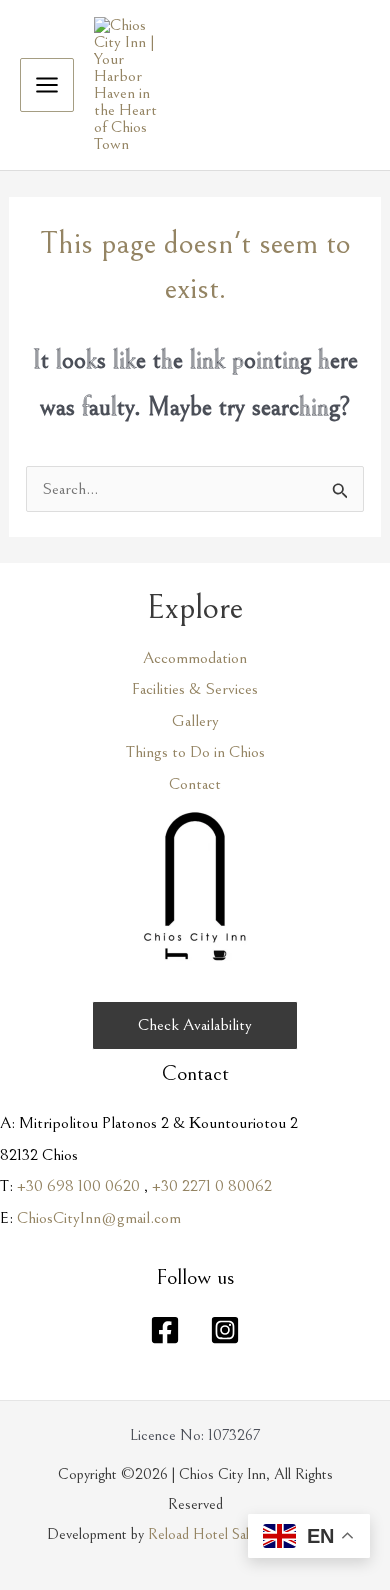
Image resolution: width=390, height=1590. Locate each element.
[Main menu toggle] (47, 85)
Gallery (195, 721)
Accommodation (195, 658)
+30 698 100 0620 (78, 1186)
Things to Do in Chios (195, 752)
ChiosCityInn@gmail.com (99, 1218)
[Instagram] (225, 1330)
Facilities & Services (195, 689)
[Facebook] (165, 1330)
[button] (195, 1025)
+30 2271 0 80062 (212, 1186)
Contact (195, 784)
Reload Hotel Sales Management (245, 1534)
